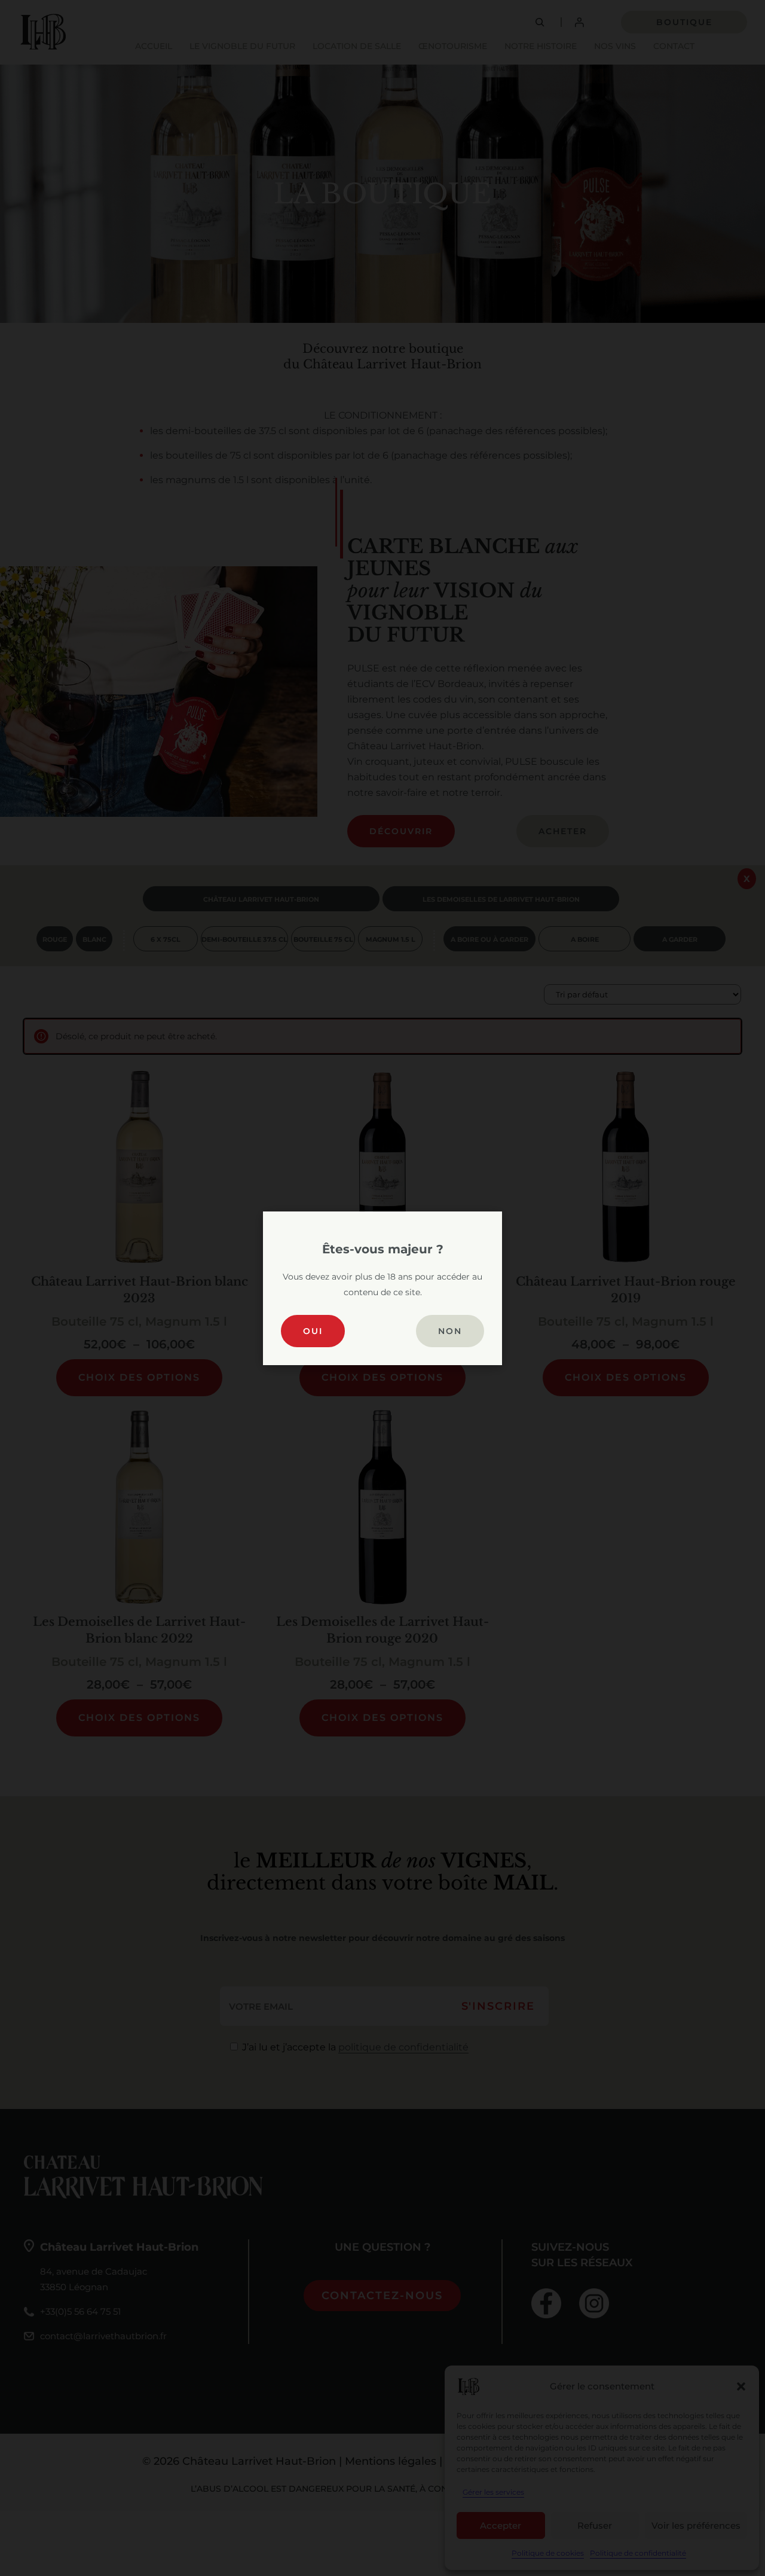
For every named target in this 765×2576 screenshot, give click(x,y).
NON (450, 1331)
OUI (313, 1331)
